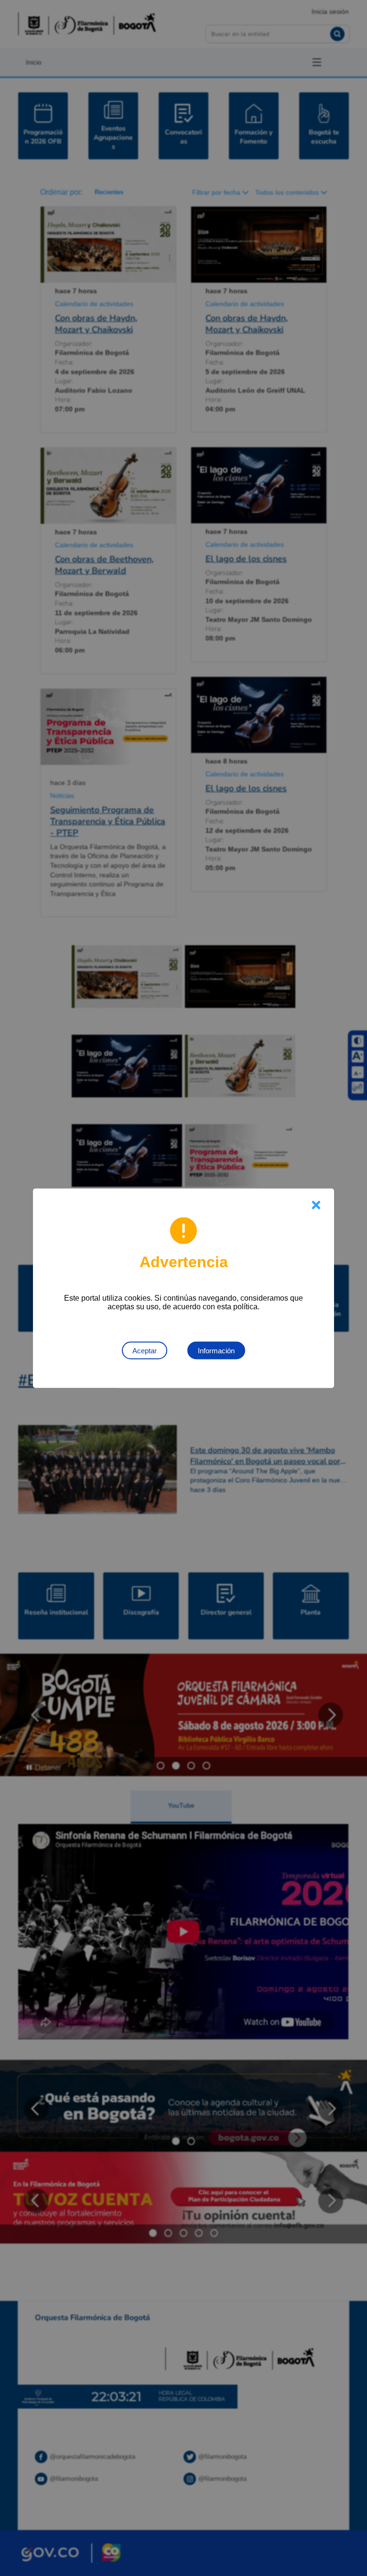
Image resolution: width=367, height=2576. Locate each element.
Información (216, 1350)
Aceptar (145, 1350)
